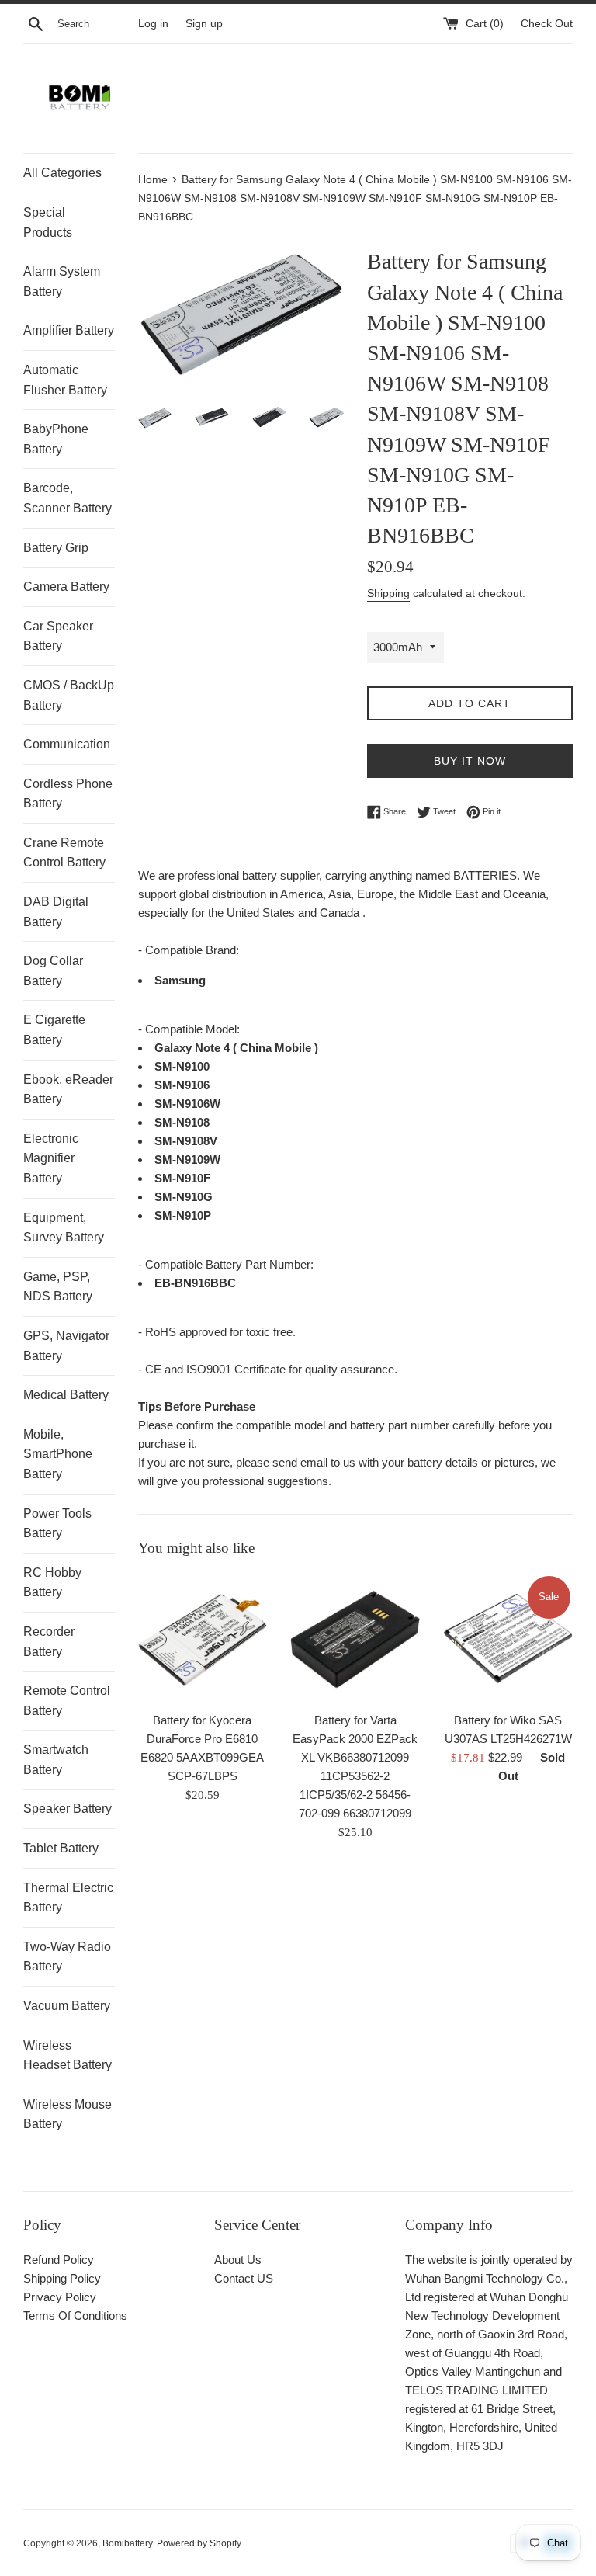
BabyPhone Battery (56, 439)
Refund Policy (59, 2260)
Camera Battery (66, 587)
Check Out (547, 24)
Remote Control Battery (67, 1701)
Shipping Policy (62, 2278)
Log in (153, 24)
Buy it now (470, 761)
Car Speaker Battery (58, 636)
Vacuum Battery (67, 2006)
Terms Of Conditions (75, 2316)
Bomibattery (127, 2543)
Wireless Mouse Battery (68, 2114)
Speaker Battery (68, 1809)
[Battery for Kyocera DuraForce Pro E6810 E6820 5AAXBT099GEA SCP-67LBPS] (203, 1639)
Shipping (388, 593)
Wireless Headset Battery (68, 2055)
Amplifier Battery (69, 330)
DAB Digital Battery (56, 912)
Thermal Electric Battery (68, 1898)
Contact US (244, 2278)
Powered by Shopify (199, 2543)
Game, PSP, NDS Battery (58, 1287)
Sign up (204, 24)
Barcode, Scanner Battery (68, 498)
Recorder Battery (49, 1642)
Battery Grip (56, 548)
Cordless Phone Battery (68, 794)
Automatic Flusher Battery (65, 380)
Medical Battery (66, 1395)
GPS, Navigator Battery (66, 1346)
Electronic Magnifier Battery (51, 1158)
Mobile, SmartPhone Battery (58, 1454)
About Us (238, 2260)
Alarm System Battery (62, 281)
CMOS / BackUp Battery (69, 695)
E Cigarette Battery (54, 1030)
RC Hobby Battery (52, 1583)
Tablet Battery (61, 1848)
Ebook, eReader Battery (68, 1090)
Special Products (48, 222)
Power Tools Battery (57, 1524)
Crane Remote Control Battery (64, 853)
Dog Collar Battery (53, 971)
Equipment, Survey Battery (64, 1228)
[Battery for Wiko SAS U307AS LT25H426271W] (508, 1639)
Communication (67, 744)
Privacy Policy (60, 2297)
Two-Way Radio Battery (67, 1957)
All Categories (62, 173)
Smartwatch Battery (56, 1760)
